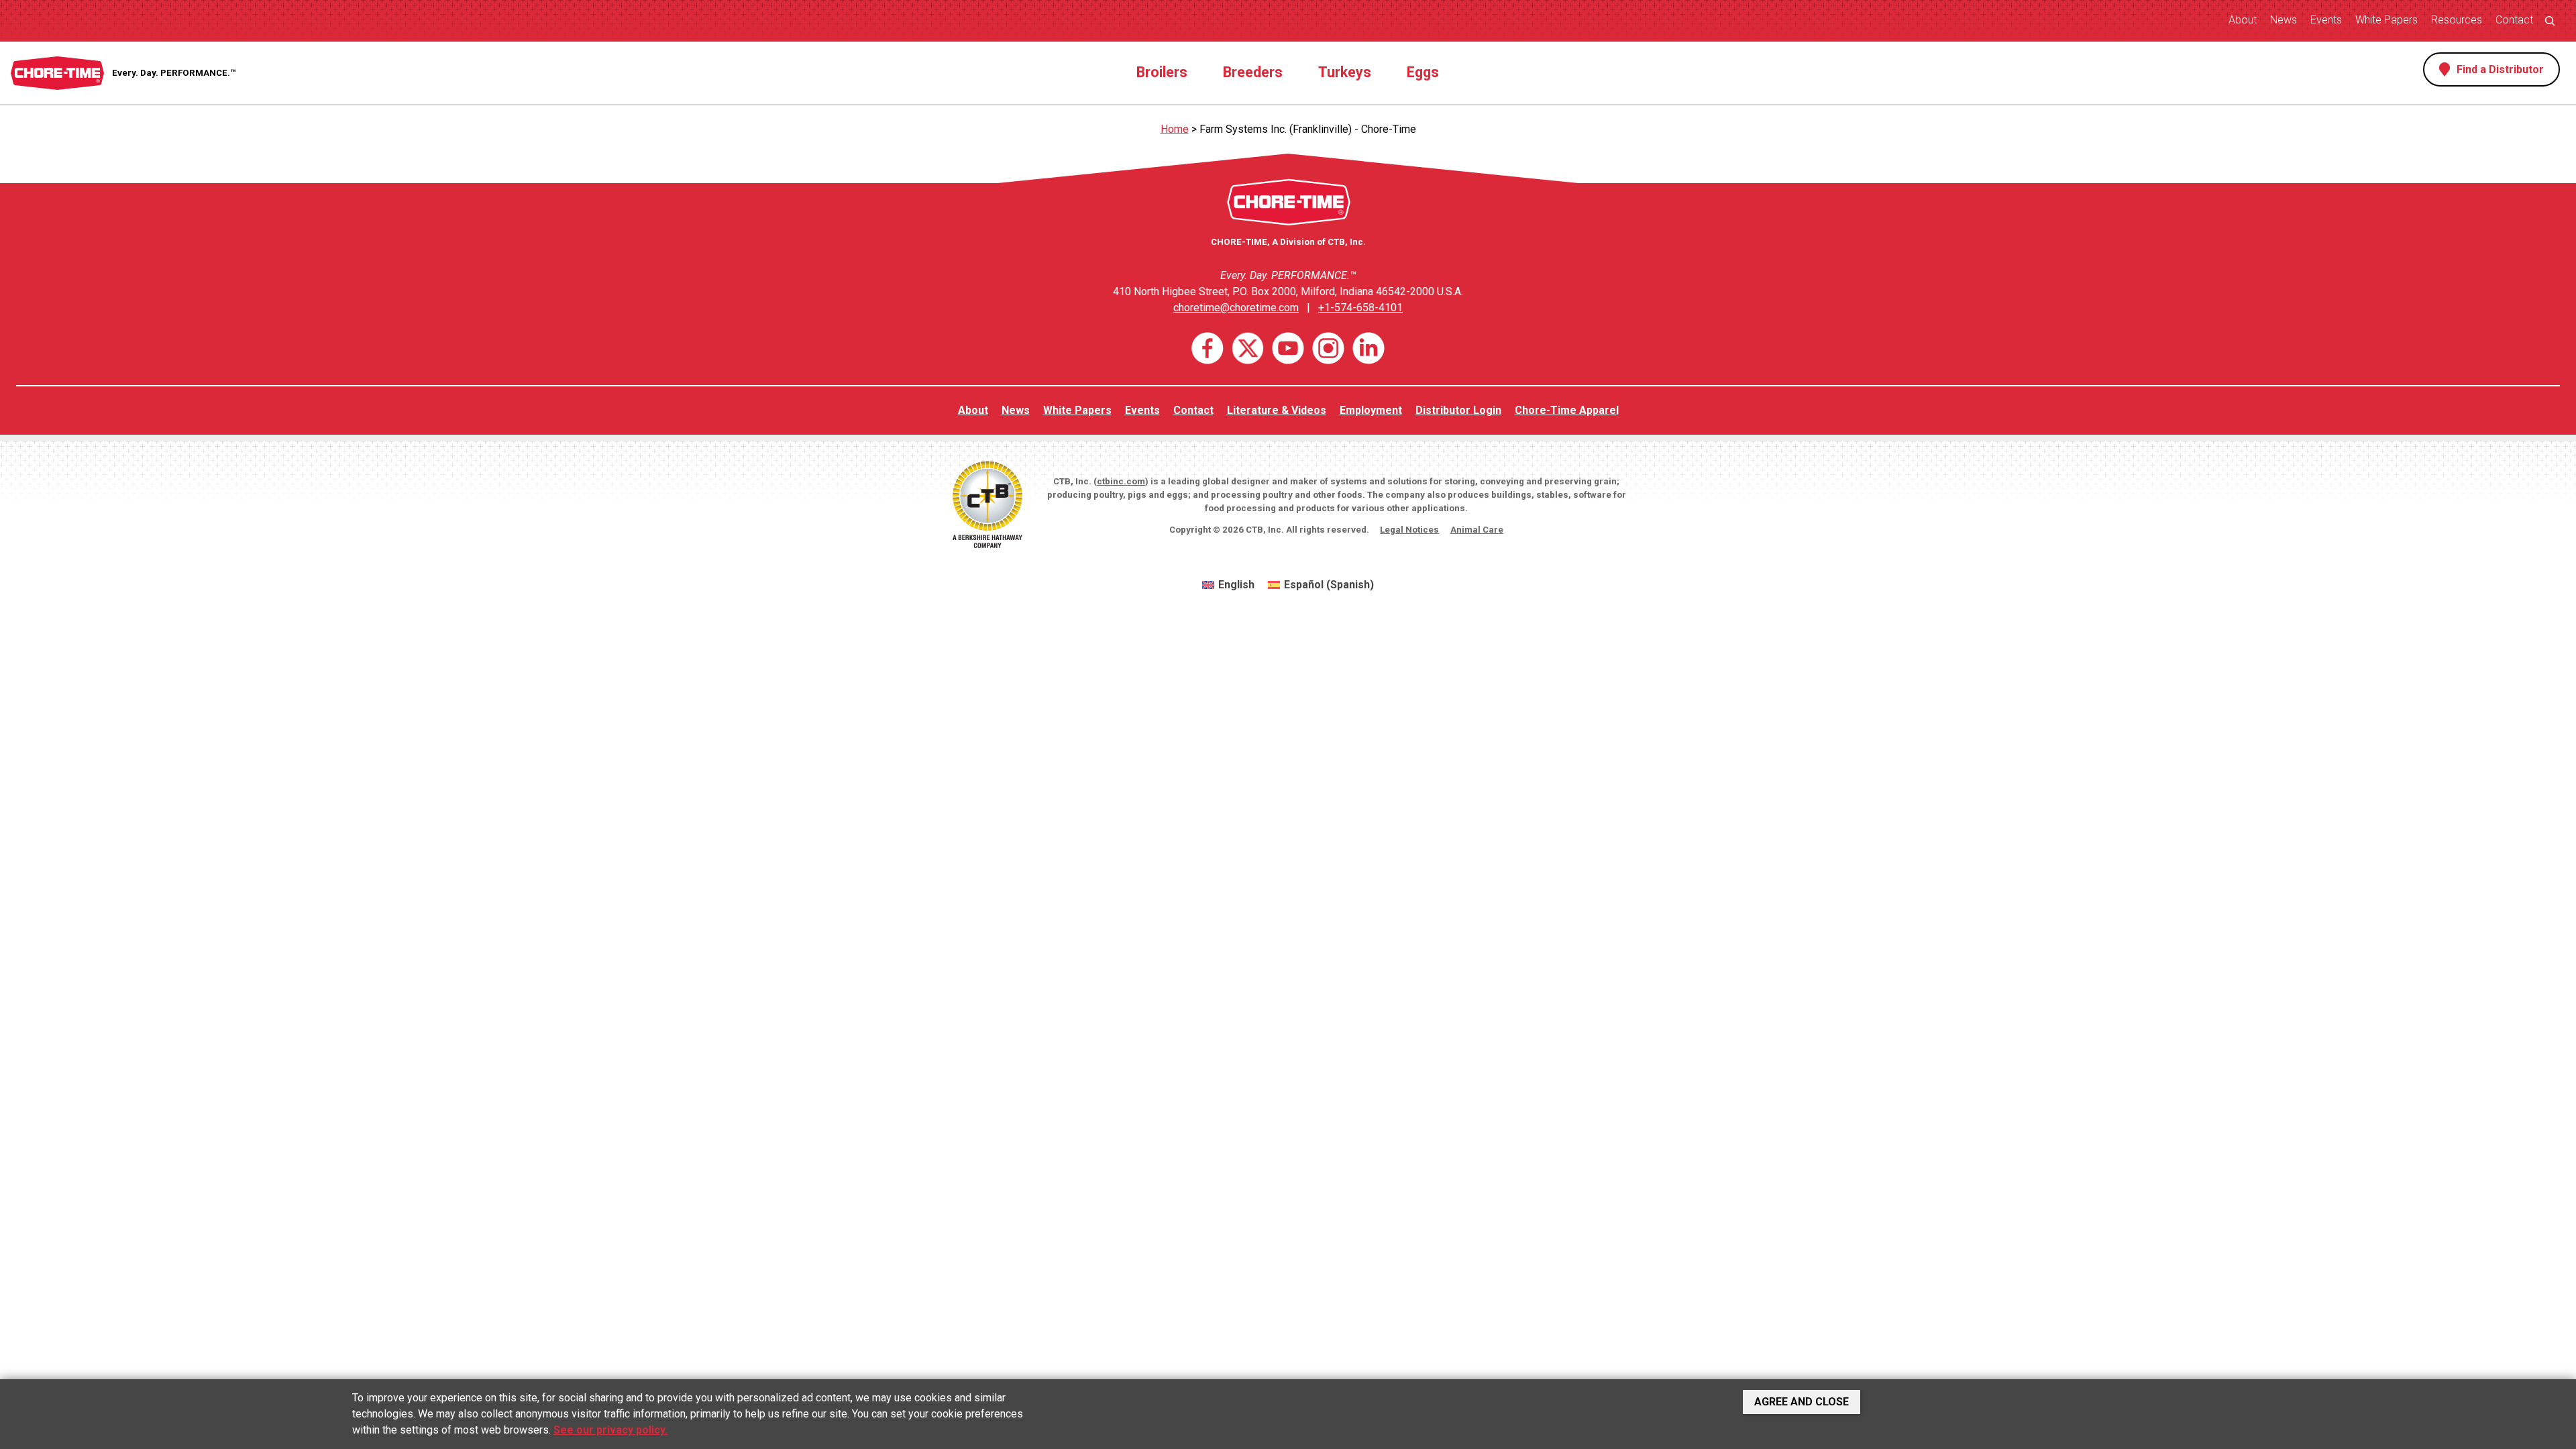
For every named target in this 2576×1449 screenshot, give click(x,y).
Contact (2514, 20)
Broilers (1162, 72)
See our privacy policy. (610, 1430)
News (2284, 20)
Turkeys (1345, 72)
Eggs (1423, 72)
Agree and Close (1802, 1402)
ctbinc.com (1121, 481)
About (2243, 20)
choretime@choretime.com (1236, 308)
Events (2326, 20)
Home (1175, 129)
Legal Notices (1409, 530)
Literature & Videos (1277, 410)
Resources (2457, 20)
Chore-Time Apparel (1567, 410)
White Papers (2386, 20)
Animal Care (1477, 530)
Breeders (1253, 72)
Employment (1371, 410)
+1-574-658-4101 (1360, 308)
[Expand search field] (2550, 20)
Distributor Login (1458, 410)
